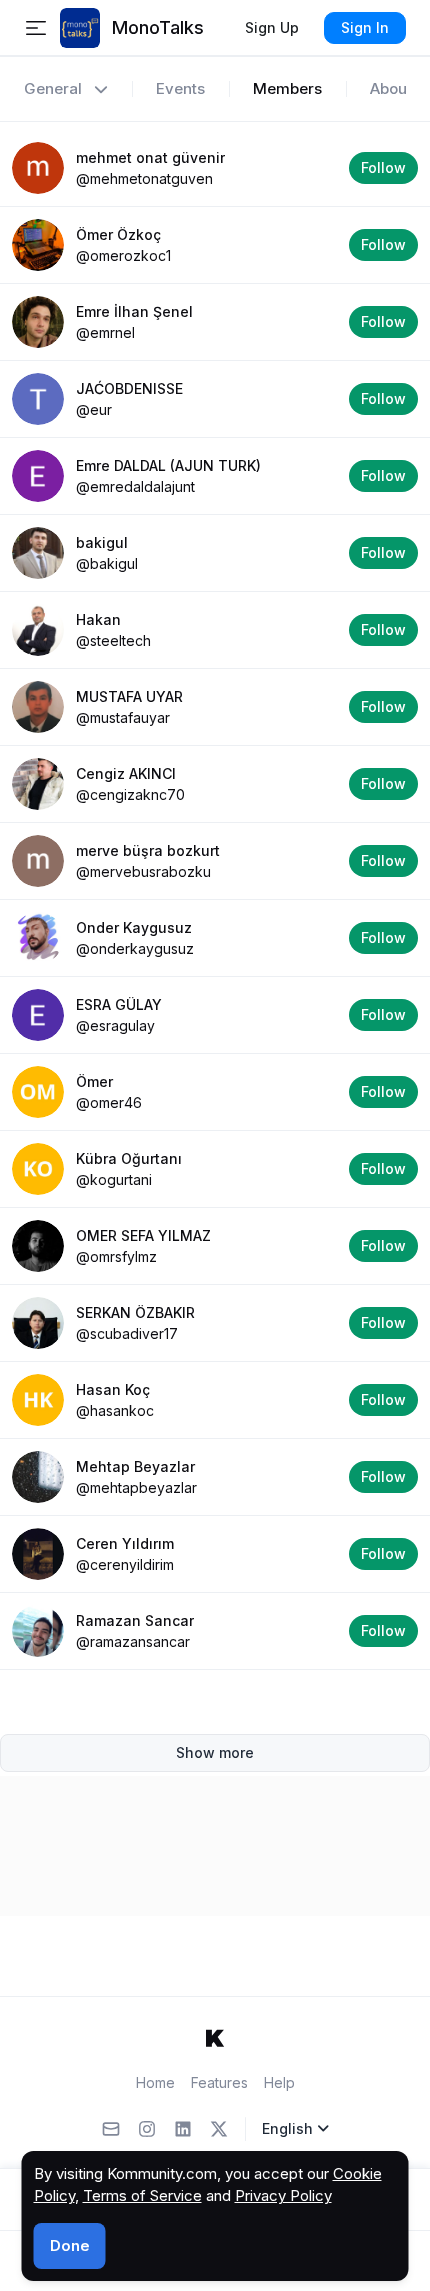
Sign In (365, 27)
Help (279, 2082)
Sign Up (272, 27)
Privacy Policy (283, 2195)
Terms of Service (142, 2195)
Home (155, 2082)
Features (219, 2082)
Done (70, 2245)
